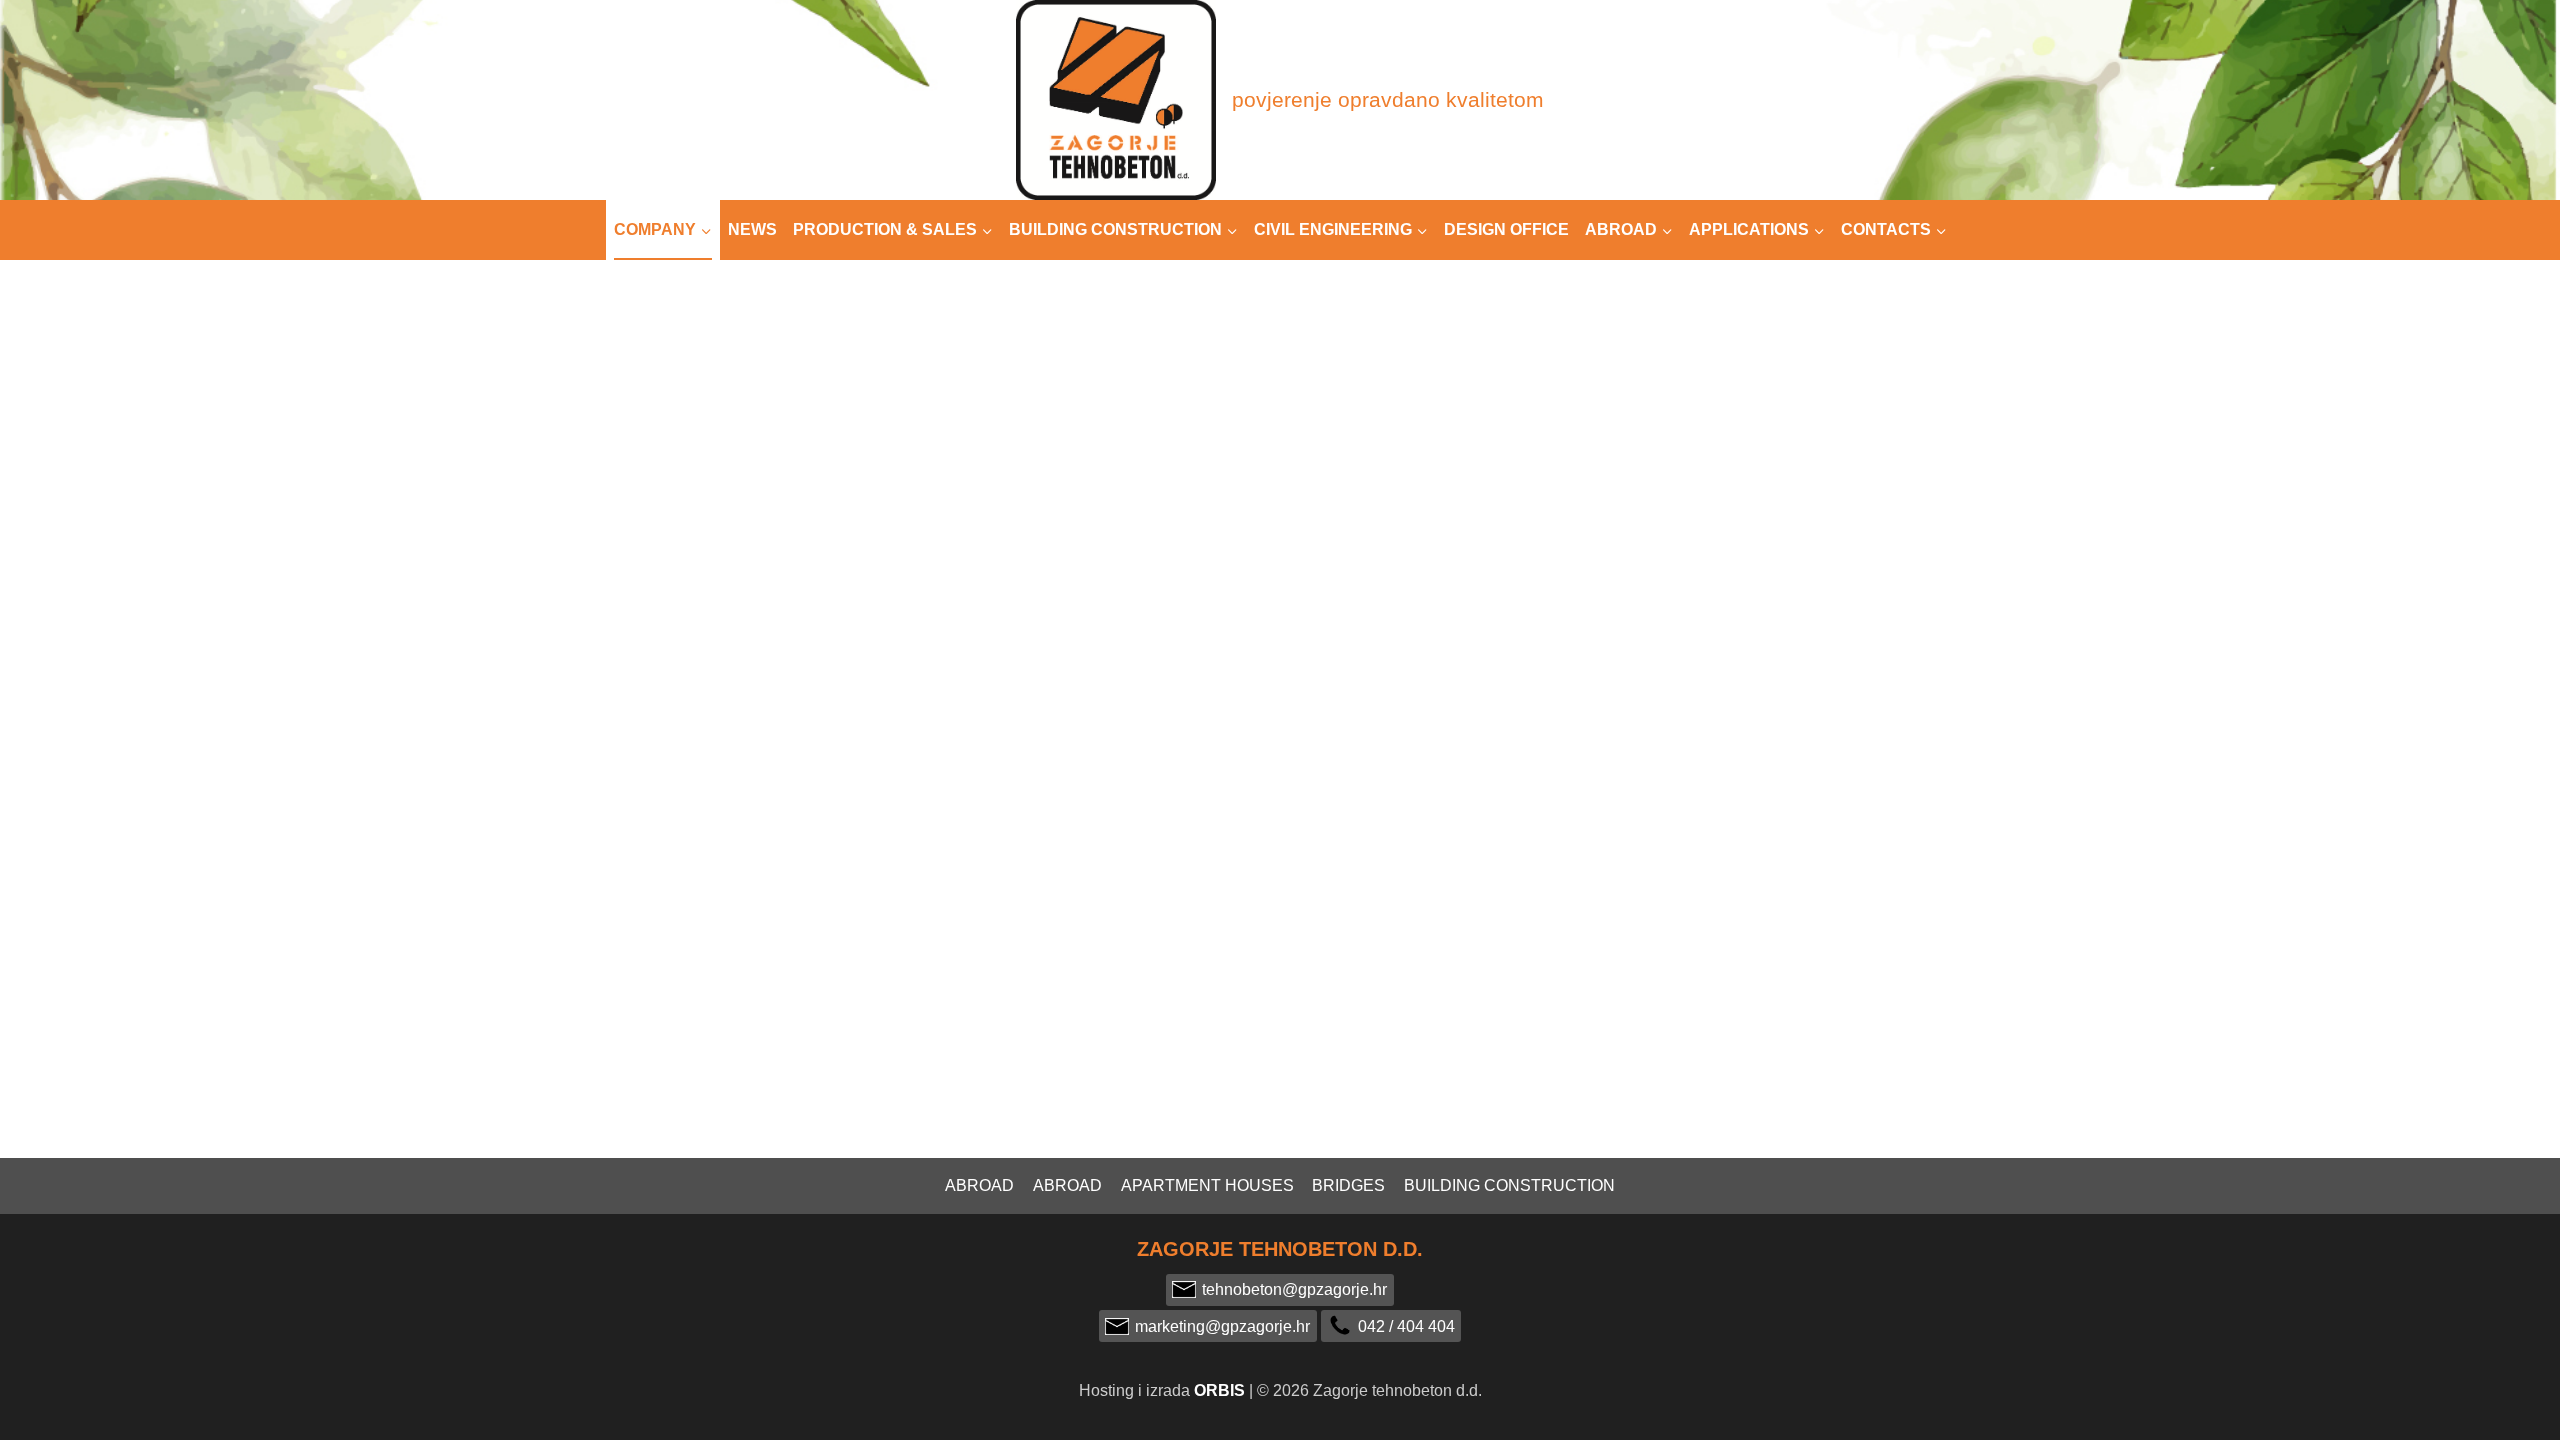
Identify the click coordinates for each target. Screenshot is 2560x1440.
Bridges (1348, 1185)
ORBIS (1219, 1390)
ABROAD (1067, 1185)
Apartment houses (1207, 1185)
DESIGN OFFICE (1506, 229)
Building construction (1509, 1185)
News (752, 229)
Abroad (979, 1185)
